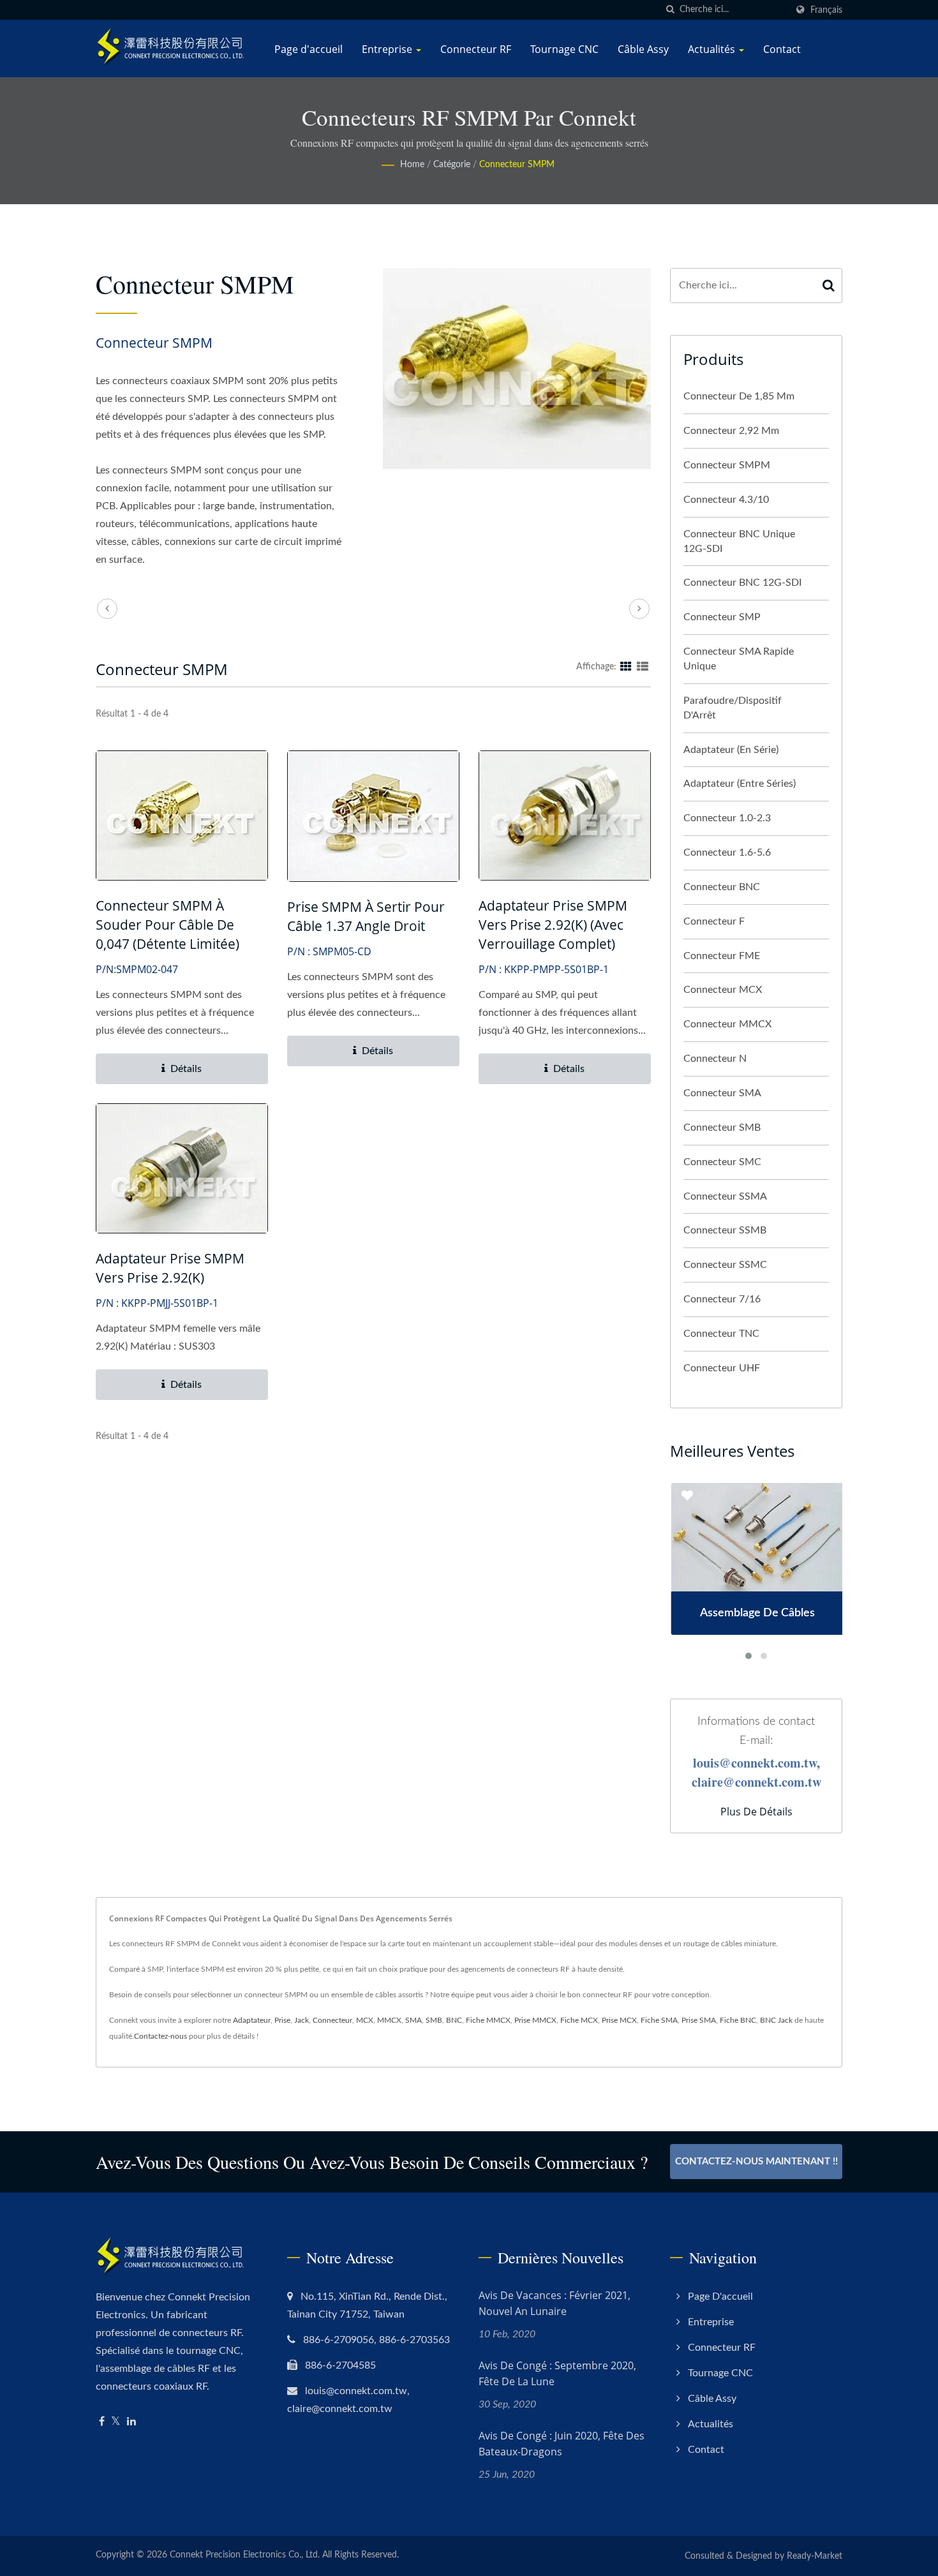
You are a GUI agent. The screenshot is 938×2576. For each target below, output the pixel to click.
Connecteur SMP (722, 617)
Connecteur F (714, 921)
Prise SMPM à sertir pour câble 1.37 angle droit (366, 916)
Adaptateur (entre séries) (740, 784)
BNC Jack (776, 2020)
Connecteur (332, 2020)
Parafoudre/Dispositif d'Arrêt (733, 708)
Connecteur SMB (722, 1128)
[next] (639, 609)
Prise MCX (619, 2020)
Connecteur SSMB (725, 1230)
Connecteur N (715, 1059)
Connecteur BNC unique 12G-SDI (739, 541)
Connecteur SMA (722, 1093)
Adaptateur (252, 2020)
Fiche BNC (738, 2020)
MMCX (389, 2020)
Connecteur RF (476, 49)
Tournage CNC (564, 49)
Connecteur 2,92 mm (731, 431)
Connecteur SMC (722, 1162)
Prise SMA (699, 2020)
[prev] (107, 609)
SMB (434, 2020)
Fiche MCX (579, 2020)
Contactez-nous (160, 2036)
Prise (282, 2020)
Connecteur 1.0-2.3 (727, 818)
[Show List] (643, 667)
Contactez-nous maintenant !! (756, 2162)
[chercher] (670, 10)
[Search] (829, 286)
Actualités (713, 49)
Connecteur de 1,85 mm (739, 396)
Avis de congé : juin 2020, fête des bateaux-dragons (562, 2444)
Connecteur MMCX (727, 1024)
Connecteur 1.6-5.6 (727, 852)
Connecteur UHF (722, 1368)
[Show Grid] (626, 667)
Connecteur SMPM (517, 165)
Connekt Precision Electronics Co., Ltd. (245, 2555)
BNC (454, 2020)
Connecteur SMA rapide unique (739, 659)
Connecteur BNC (722, 887)
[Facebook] (102, 2422)
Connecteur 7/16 (722, 1299)
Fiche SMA (659, 2020)
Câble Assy (643, 49)
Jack (301, 2020)
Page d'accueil (309, 49)
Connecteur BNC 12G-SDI (742, 583)
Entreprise (388, 49)
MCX (365, 2020)
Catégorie (452, 165)
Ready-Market (815, 2556)
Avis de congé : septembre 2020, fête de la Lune (557, 2373)
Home (412, 165)
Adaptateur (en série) (731, 750)
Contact (782, 49)
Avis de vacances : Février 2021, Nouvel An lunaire (555, 2303)
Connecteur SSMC (725, 1265)
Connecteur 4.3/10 (726, 500)
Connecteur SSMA (725, 1196)
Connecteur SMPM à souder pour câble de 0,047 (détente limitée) (167, 925)
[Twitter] (116, 2422)
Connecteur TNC (721, 1334)
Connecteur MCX (723, 990)
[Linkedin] (131, 2422)
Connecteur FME (722, 956)
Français (826, 10)
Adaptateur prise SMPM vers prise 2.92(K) (170, 1268)
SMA (413, 2020)
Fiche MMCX (488, 2020)
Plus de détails (756, 1812)
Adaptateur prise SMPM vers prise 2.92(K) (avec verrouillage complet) (553, 925)
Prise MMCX (535, 2020)
